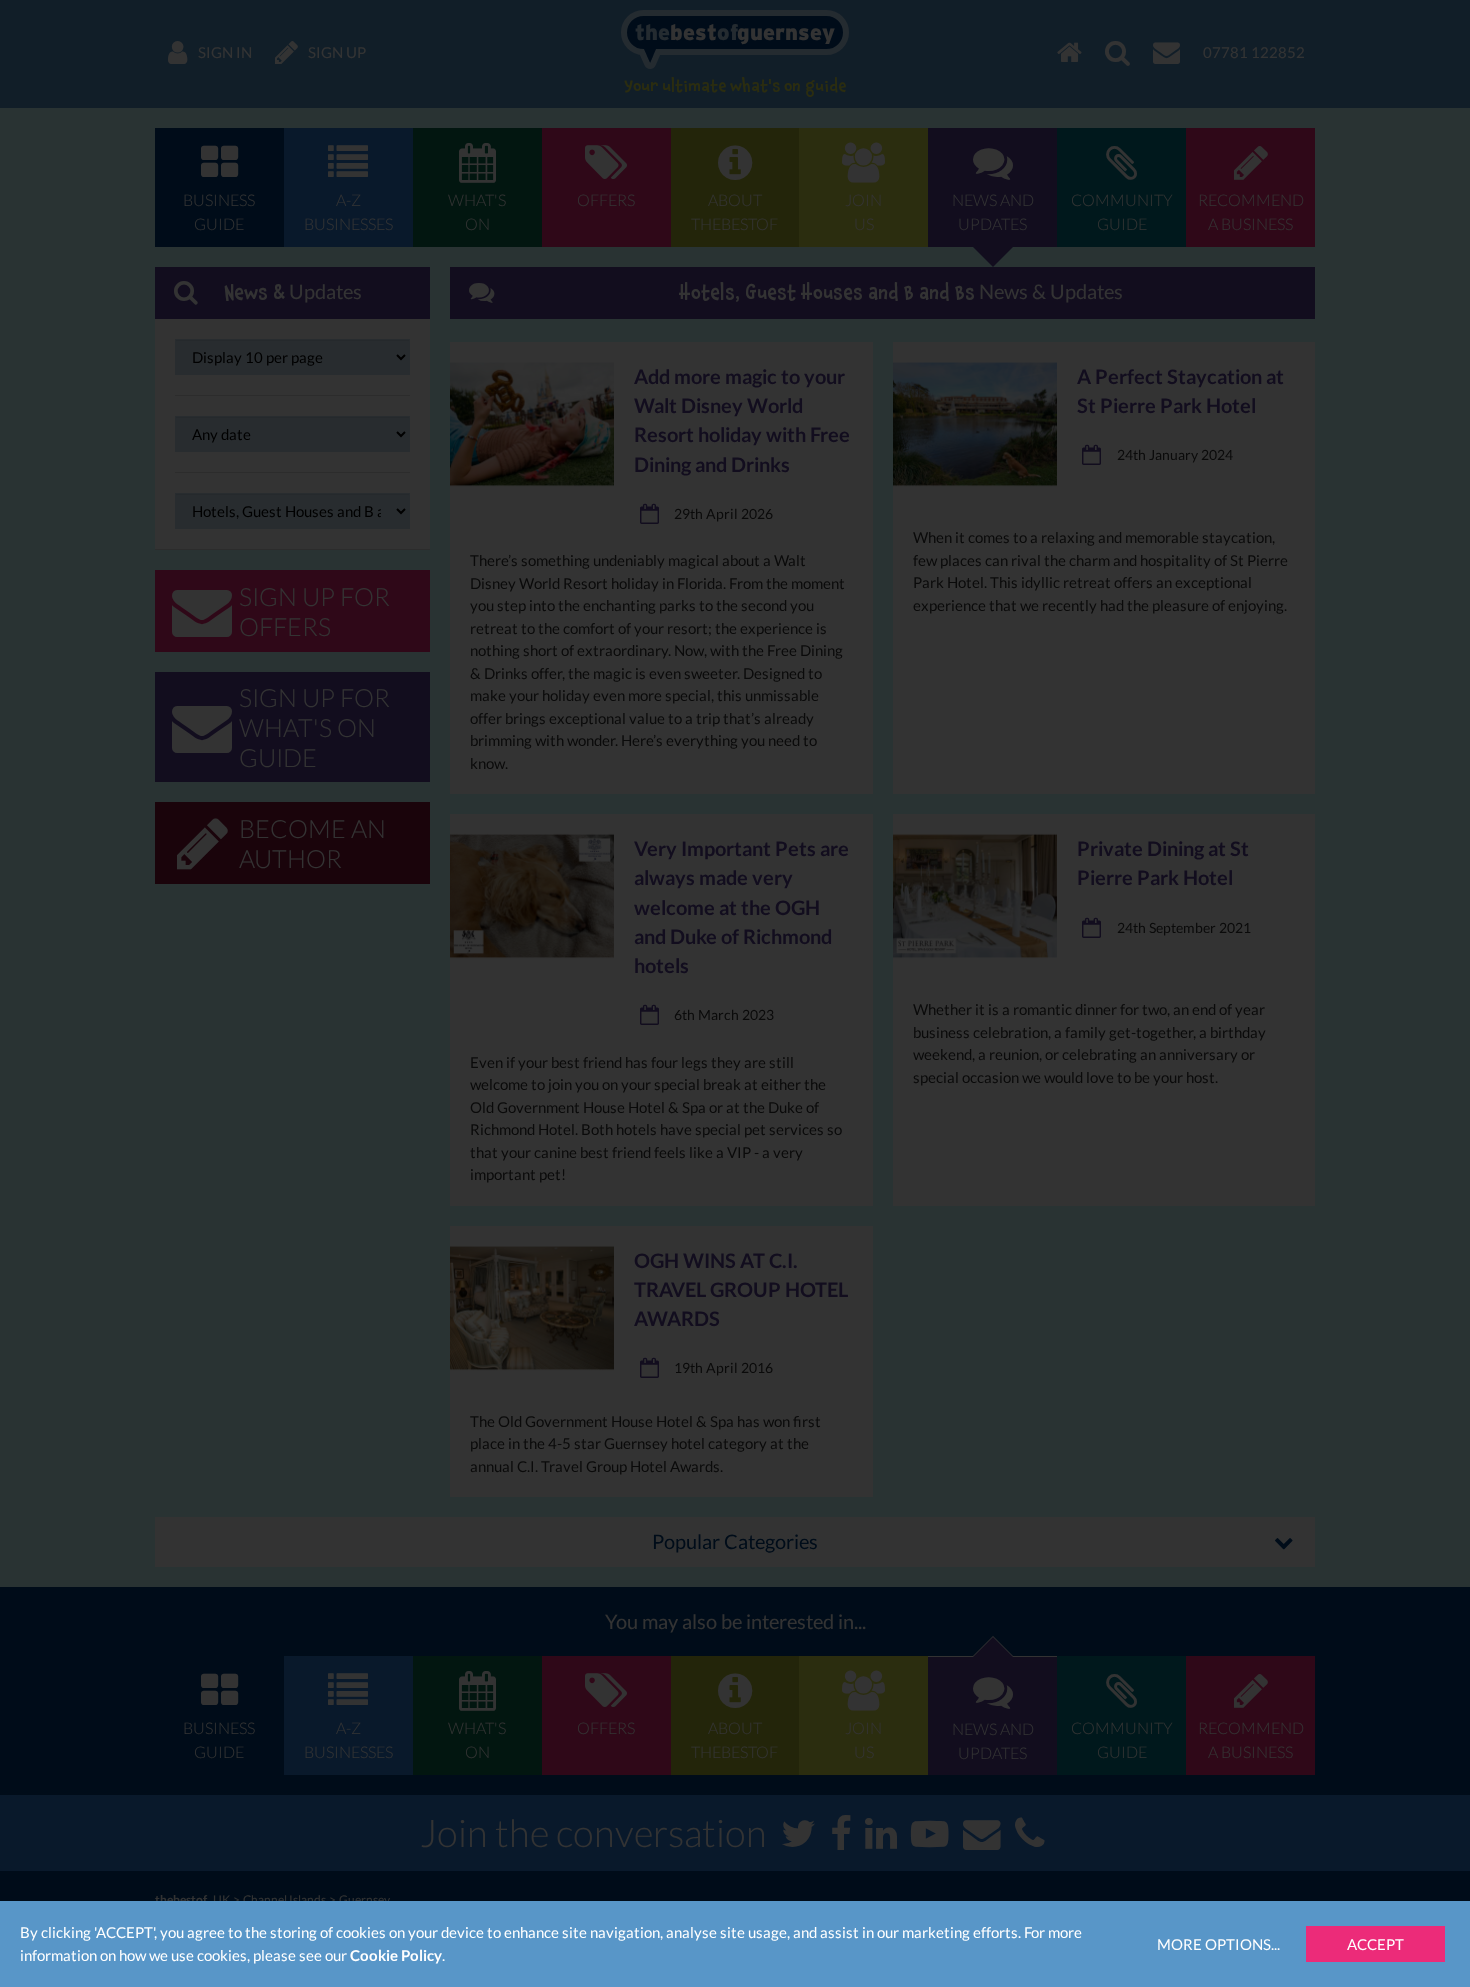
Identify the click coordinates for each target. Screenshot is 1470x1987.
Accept (1375, 1944)
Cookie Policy (396, 1955)
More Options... (1218, 1944)
